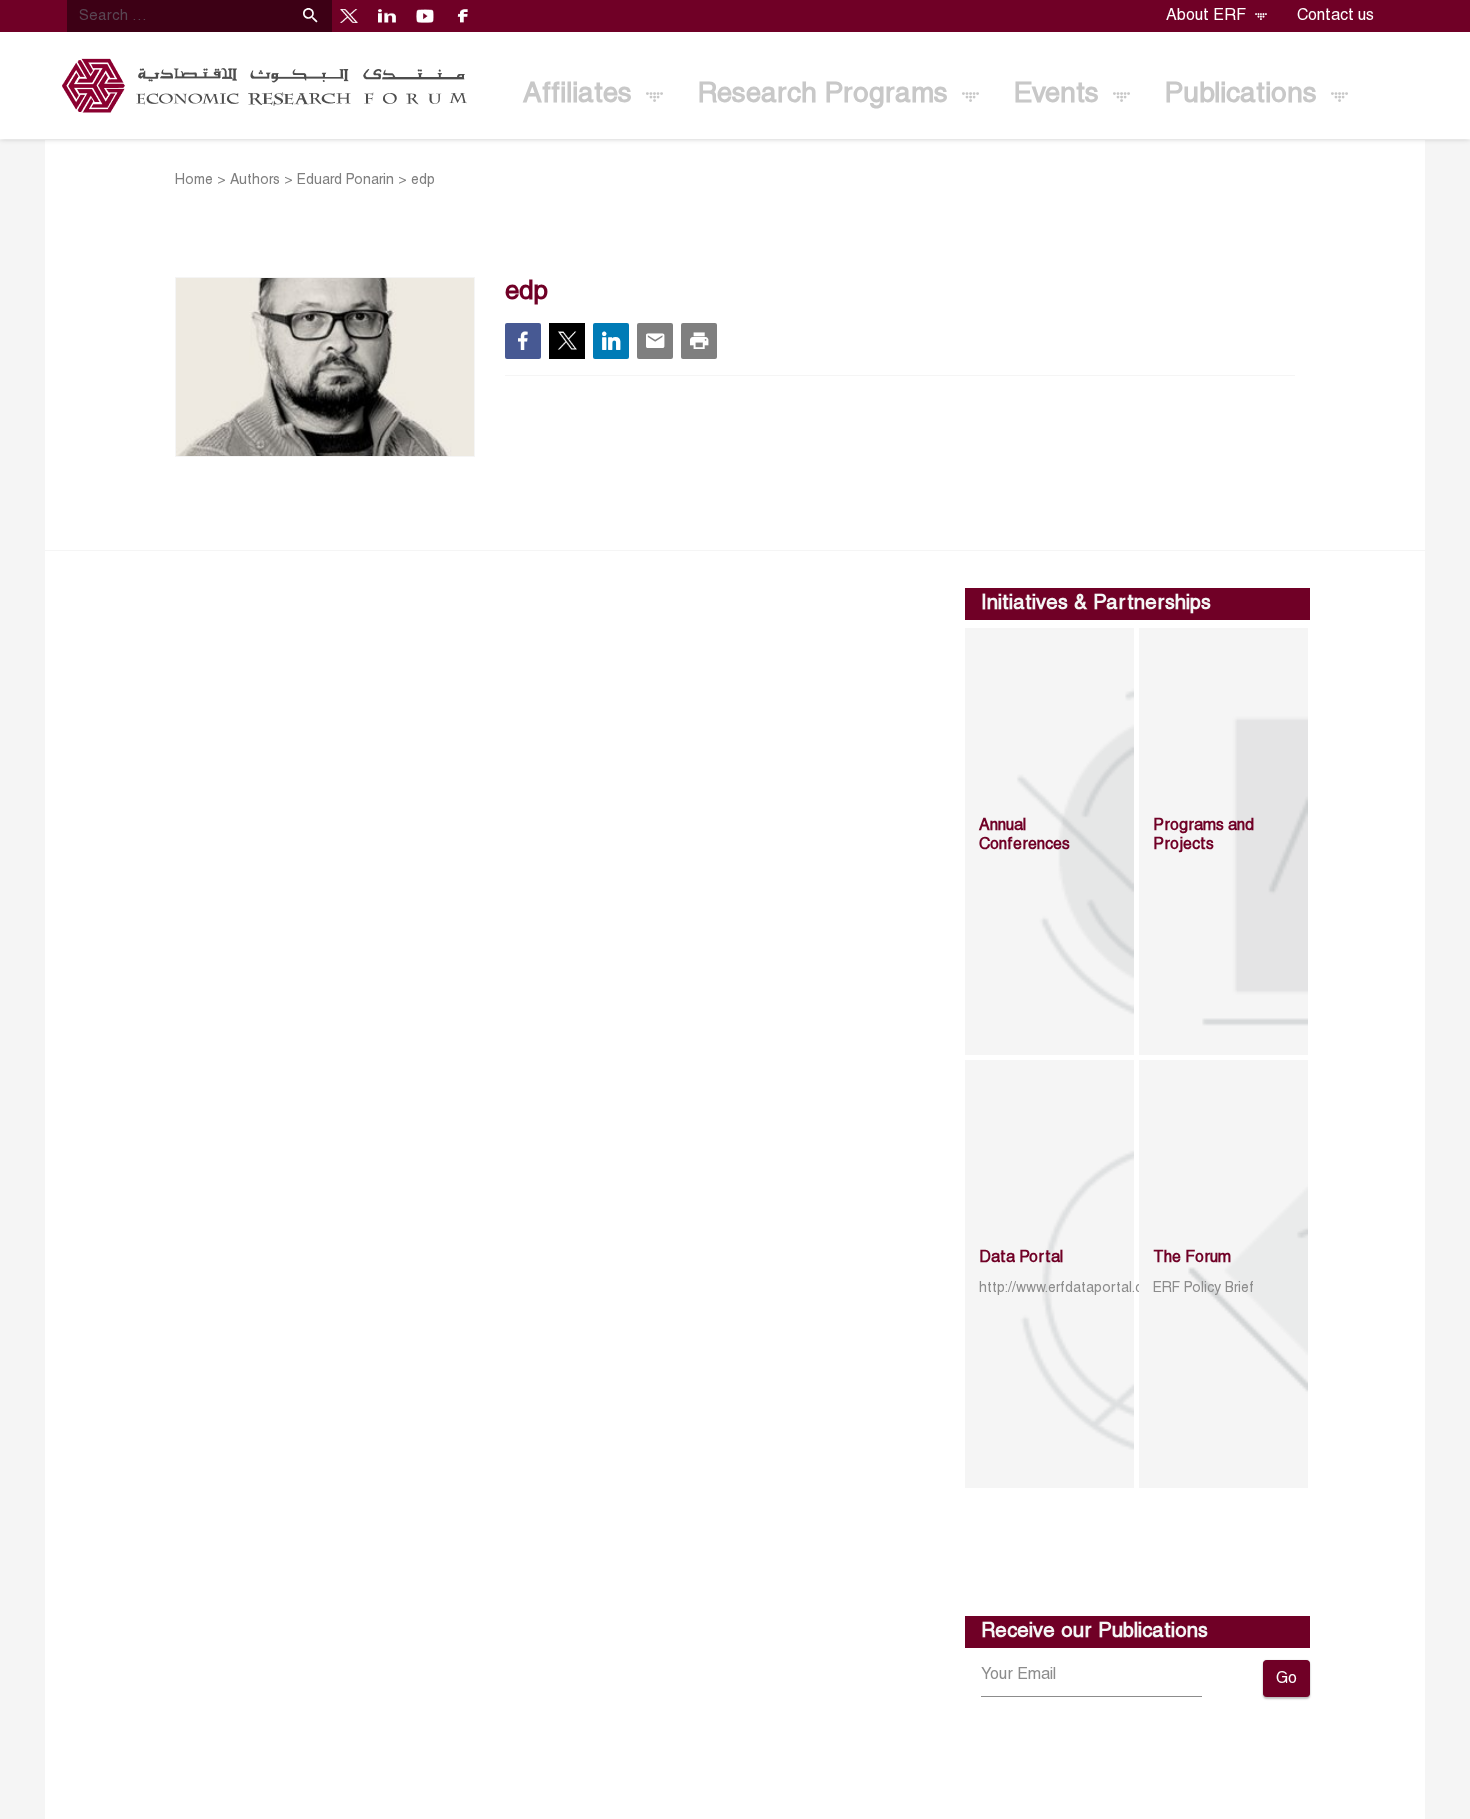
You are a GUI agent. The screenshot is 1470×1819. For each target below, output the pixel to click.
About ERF (1208, 16)
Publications (1245, 95)
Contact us (1335, 16)
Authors (255, 180)
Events (1060, 95)
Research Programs (827, 95)
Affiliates (581, 95)
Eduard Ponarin (345, 180)
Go (1286, 1679)
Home (194, 180)
